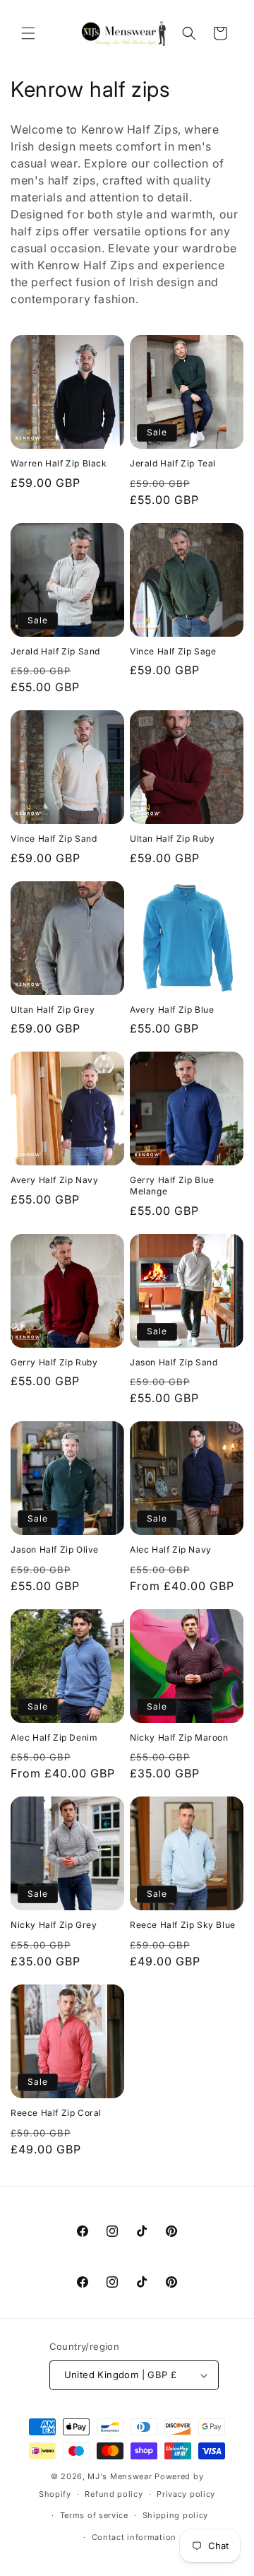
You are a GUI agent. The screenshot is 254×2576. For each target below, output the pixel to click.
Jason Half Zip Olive (55, 1549)
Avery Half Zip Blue (172, 1010)
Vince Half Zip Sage (173, 651)
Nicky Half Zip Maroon (179, 1737)
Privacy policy (186, 2494)
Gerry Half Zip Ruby (54, 1362)
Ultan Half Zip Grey (53, 1010)
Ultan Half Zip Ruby (172, 839)
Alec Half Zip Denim (54, 1737)
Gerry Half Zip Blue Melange (172, 1186)
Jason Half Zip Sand (174, 1362)
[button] (28, 33)
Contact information (134, 2537)
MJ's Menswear (121, 2476)
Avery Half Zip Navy (54, 1180)
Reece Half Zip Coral (56, 2113)
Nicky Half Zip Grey (54, 1925)
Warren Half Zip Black (59, 463)
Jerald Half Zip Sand (55, 651)
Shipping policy (176, 2515)
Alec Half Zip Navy (171, 1549)
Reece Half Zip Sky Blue (183, 1925)
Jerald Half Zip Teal (173, 463)
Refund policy (114, 2494)
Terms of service (94, 2515)
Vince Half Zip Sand (54, 839)
